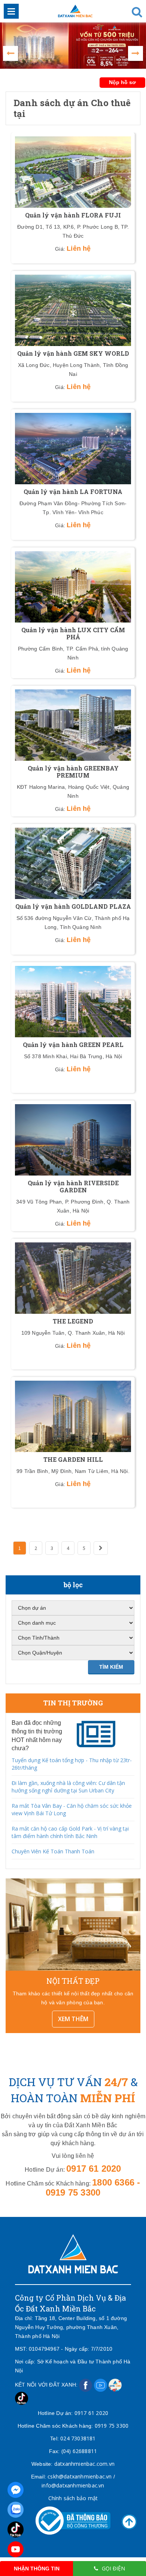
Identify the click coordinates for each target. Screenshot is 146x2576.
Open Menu (11, 11)
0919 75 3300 (112, 2426)
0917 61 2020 (91, 2413)
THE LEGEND (73, 1321)
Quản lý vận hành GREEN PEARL (73, 1045)
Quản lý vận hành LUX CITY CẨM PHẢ (73, 633)
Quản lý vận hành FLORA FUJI (73, 215)
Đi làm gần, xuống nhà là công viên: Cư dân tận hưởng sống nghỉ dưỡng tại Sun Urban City (68, 1787)
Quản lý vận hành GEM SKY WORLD (73, 353)
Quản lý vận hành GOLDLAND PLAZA (73, 906)
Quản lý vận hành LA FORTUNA (73, 492)
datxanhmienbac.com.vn (84, 2464)
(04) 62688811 (79, 2451)
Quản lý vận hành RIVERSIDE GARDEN (73, 1186)
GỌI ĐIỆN (113, 2568)
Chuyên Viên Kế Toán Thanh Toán (53, 1851)
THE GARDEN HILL (73, 1459)
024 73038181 (78, 2438)
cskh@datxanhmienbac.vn (80, 2476)
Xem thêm (73, 2019)
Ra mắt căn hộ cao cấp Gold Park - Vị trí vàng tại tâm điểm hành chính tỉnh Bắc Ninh (70, 1832)
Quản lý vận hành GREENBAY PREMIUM (73, 772)
